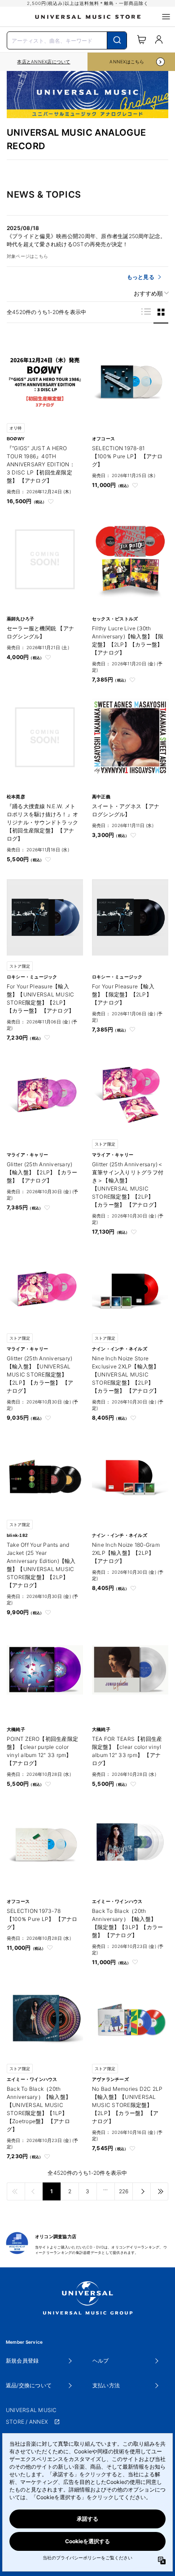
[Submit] (117, 40)
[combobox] (67, 40)
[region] (44, 62)
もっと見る (141, 277)
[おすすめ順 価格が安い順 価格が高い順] (148, 294)
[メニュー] (166, 17)
